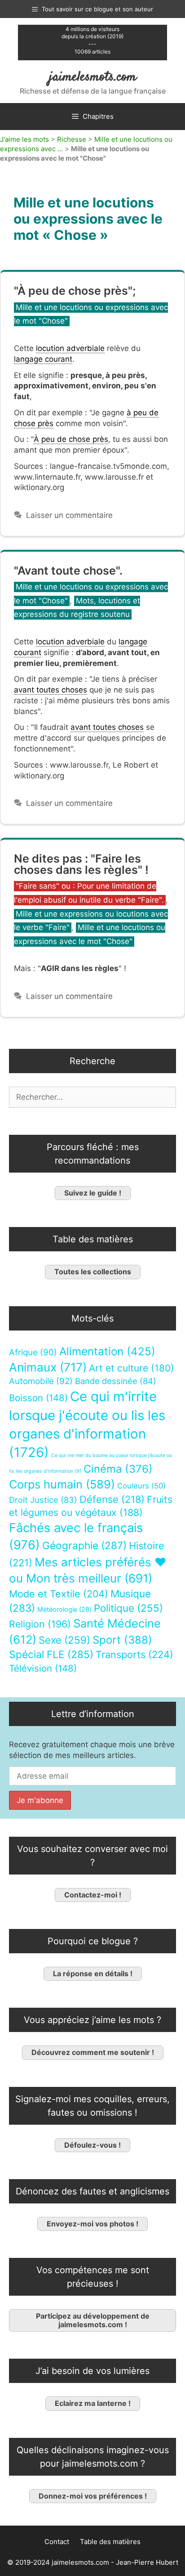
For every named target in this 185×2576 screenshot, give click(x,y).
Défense (112, 1499)
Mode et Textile (59, 1594)
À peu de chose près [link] (71, 439)
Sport (122, 1640)
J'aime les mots (24, 139)
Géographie (84, 1546)
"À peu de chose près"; (75, 291)
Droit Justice (43, 1500)
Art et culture (132, 1368)
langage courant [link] (43, 359)
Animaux (48, 1367)
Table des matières (110, 2542)
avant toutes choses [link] (51, 690)
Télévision (43, 1668)
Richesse (72, 139)
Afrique (33, 1352)
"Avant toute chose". (68, 571)
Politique (128, 1608)
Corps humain (62, 1484)
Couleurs (141, 1486)
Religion (40, 1624)
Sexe (64, 1640)
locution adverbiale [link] (70, 348)
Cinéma (118, 1469)
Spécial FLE (51, 1654)
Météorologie (64, 1609)
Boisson (38, 1398)
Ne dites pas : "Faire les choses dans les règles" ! (81, 864)
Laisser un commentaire (69, 515)
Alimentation (107, 1351)
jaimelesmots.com (93, 77)
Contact (57, 2542)
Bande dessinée (116, 1381)
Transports (134, 1654)
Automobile (41, 1381)
